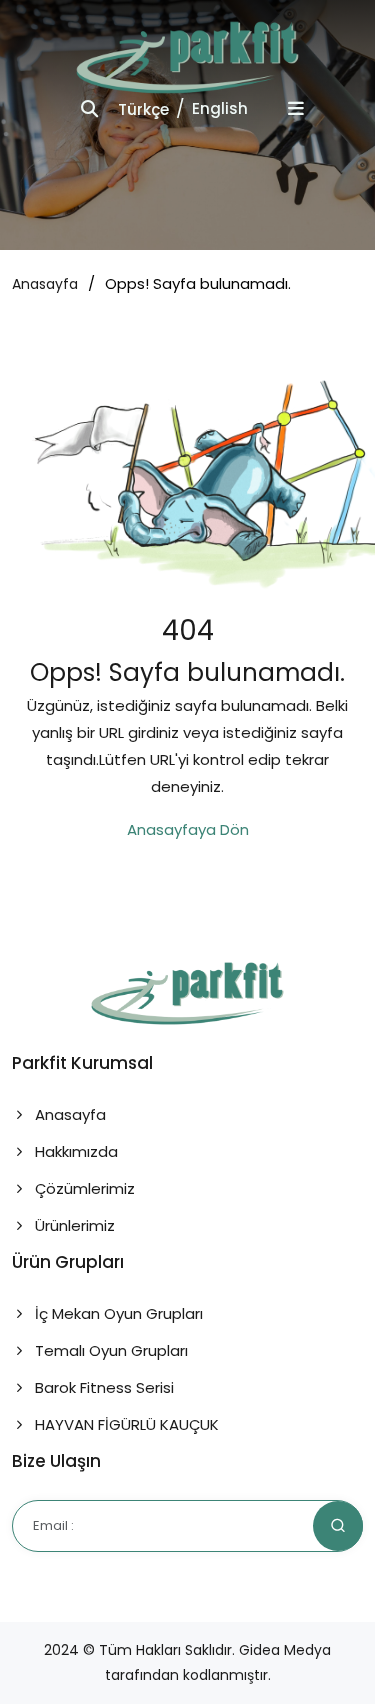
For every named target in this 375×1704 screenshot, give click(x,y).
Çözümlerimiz (83, 1188)
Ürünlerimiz (73, 1225)
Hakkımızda (74, 1151)
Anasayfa (45, 284)
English (220, 108)
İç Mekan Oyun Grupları (117, 1313)
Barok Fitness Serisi (102, 1387)
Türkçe (143, 109)
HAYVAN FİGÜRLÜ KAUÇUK (125, 1424)
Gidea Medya (285, 1650)
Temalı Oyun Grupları (109, 1350)
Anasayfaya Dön (188, 829)
